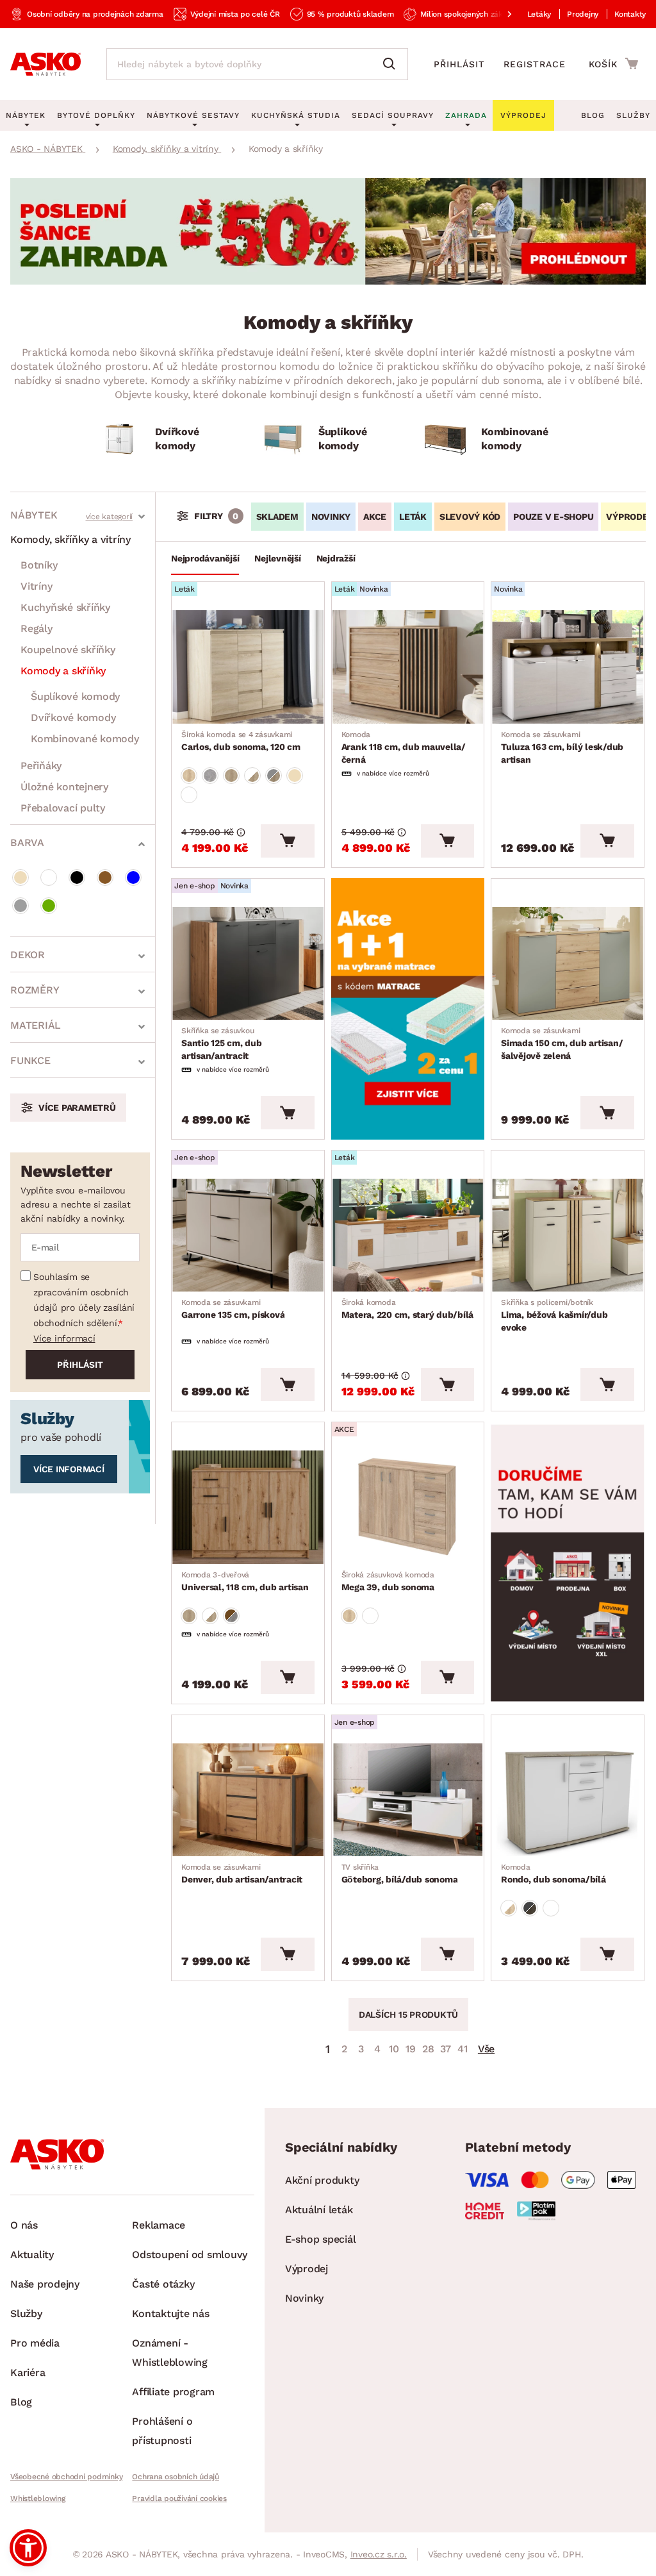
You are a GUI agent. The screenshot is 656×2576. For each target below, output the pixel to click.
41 (463, 2049)
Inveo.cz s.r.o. (379, 2554)
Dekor (28, 955)
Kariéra (28, 2372)
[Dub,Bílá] (252, 776)
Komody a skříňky (63, 671)
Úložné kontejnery (64, 787)
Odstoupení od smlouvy (190, 2255)
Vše (486, 2049)
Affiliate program (173, 2392)
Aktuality (32, 2255)
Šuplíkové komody (75, 696)
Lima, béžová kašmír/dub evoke (554, 1315)
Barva (27, 843)
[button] (28, 2548)
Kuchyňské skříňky (65, 607)
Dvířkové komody (73, 718)
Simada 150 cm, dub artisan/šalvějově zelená (562, 1043)
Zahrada (466, 115)
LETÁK (413, 517)
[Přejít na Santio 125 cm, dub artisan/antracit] (248, 963)
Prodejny (583, 14)
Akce (375, 517)
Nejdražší (336, 558)
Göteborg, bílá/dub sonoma (400, 1874)
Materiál (36, 1025)
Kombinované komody (85, 739)
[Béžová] (20, 877)
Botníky (39, 565)
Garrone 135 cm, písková (233, 1309)
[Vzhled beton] (210, 776)
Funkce (30, 1060)
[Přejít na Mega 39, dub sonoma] (408, 1507)
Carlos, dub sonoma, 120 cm (241, 741)
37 (446, 2049)
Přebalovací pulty (63, 808)
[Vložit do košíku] (287, 841)
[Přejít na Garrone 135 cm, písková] (248, 1235)
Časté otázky (163, 2284)
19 (411, 2049)
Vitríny (36, 586)
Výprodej (307, 2269)
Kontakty (630, 14)
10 (394, 2049)
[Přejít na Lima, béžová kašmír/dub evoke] (568, 1235)
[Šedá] (20, 906)
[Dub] (189, 776)
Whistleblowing (38, 2498)
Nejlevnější (277, 558)
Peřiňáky (41, 766)
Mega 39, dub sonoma (388, 1581)
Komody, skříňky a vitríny (70, 539)
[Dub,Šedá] (274, 776)
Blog (593, 115)
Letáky (539, 14)
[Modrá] (133, 877)
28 (428, 2049)
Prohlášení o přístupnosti (162, 2431)
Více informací (64, 1338)
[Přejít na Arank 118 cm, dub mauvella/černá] (408, 667)
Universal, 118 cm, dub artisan (245, 1581)
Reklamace (159, 2225)
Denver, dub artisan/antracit (242, 1874)
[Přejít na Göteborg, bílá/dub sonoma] (408, 1800)
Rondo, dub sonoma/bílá (553, 1874)
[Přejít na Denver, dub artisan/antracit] (248, 1800)
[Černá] (77, 877)
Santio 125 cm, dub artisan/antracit (222, 1043)
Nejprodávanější (205, 558)
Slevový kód (470, 517)
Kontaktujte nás (170, 2314)
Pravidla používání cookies (179, 2498)
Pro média (35, 2343)
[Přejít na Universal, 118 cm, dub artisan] (248, 1507)
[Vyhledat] (392, 64)
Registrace (535, 64)
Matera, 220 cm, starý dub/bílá (408, 1309)
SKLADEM (277, 517)
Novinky (331, 517)
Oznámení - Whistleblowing (170, 2353)
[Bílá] (49, 877)
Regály (37, 628)
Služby (633, 115)
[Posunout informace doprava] (499, 14)
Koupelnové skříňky (68, 650)
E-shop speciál (321, 2239)
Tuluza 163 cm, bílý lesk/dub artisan (562, 747)
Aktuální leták (319, 2210)
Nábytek (34, 515)
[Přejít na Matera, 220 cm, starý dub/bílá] (408, 1235)
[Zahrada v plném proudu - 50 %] (328, 281)
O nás (24, 2225)
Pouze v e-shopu (553, 517)
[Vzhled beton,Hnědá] (231, 1616)
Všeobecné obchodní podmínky (66, 2477)
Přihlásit (459, 64)
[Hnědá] (105, 877)
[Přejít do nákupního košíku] (613, 63)
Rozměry (35, 990)
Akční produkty (322, 2180)
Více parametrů (77, 1108)
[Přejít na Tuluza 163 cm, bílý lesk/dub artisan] (568, 667)
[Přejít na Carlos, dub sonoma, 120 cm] (248, 667)
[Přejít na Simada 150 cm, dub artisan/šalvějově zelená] (568, 963)
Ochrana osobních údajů (176, 2477)
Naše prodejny (45, 2284)
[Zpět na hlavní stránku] (45, 64)
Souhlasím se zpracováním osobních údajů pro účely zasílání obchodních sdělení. (84, 1300)
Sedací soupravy (393, 115)
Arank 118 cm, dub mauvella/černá (404, 747)
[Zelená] (49, 906)
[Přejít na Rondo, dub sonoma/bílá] (568, 1800)
